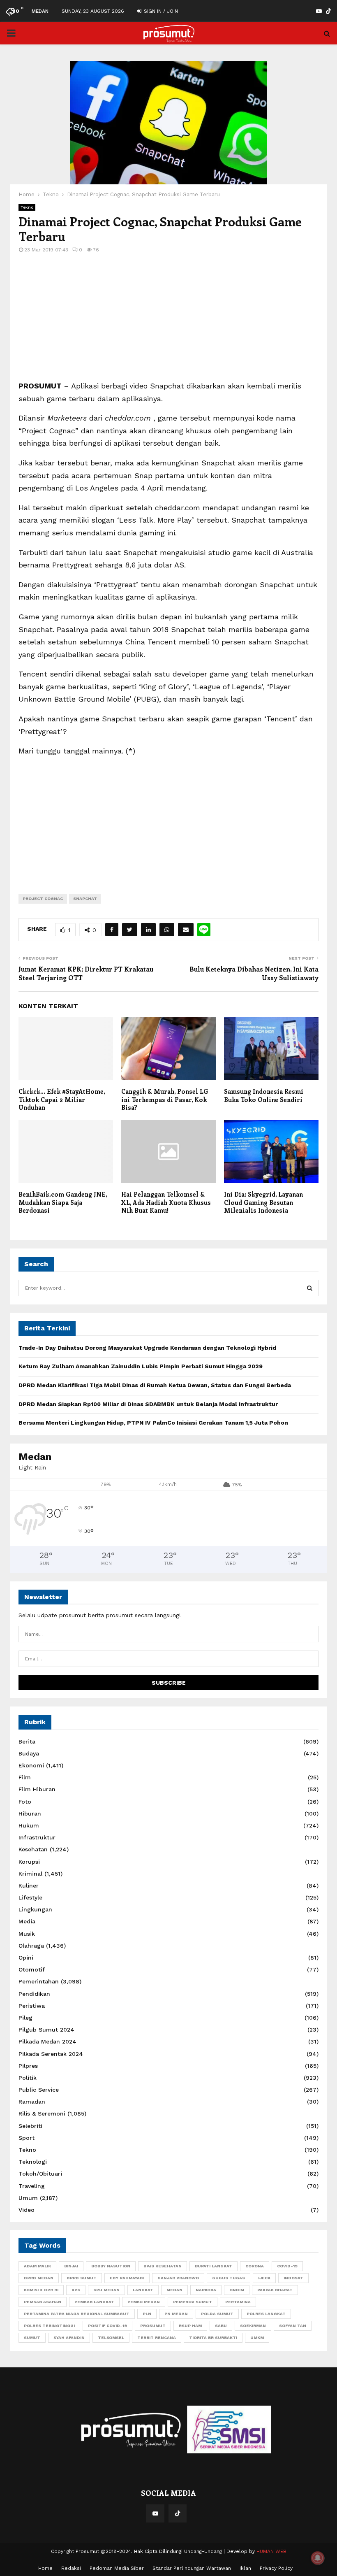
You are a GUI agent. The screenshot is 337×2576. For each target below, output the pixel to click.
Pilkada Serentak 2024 (51, 2054)
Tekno (27, 207)
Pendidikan (34, 1994)
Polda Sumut (217, 2314)
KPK (76, 2290)
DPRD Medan (39, 2278)
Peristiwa (32, 2006)
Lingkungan (35, 1909)
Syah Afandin (69, 2338)
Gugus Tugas (229, 2278)
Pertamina (238, 2302)
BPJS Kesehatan (163, 2266)
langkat (143, 2290)
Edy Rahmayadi (127, 2278)
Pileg (25, 2018)
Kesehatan (33, 1849)
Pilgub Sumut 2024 (46, 2030)
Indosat (293, 2278)
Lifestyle (30, 1897)
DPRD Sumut (82, 2278)
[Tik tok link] (328, 11)
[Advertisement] (168, 322)
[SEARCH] (310, 1288)
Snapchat (85, 899)
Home (45, 2568)
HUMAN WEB (271, 2551)
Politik (28, 2078)
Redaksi (71, 2568)
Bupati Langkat (214, 2266)
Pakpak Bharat (275, 2290)
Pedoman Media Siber (117, 2568)
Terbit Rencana (157, 2338)
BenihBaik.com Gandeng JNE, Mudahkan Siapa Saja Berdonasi (63, 1202)
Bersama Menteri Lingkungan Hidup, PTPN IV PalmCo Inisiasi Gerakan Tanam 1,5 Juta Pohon (153, 1423)
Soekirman (253, 2326)
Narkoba (206, 2290)
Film (25, 1777)
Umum (28, 2198)
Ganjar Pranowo (178, 2278)
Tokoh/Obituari (40, 2174)
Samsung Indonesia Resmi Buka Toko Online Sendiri (264, 1095)
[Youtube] (155, 2513)
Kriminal (30, 1874)
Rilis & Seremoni (42, 2113)
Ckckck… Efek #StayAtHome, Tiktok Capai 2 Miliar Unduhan (62, 1099)
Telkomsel (111, 2338)
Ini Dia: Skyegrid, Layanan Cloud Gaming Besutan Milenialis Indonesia (263, 1202)
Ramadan (32, 2102)
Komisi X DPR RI (41, 2290)
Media (27, 1921)
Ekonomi (31, 1765)
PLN (147, 2314)
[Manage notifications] (318, 2558)
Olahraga (31, 1946)
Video (27, 2210)
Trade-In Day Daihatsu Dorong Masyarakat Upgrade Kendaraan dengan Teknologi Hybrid (147, 1348)
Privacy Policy (276, 2568)
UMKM (257, 2338)
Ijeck (264, 2278)
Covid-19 (287, 2266)
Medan (174, 2290)
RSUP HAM (190, 2326)
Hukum (29, 1825)
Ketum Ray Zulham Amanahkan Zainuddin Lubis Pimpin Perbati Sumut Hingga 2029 (141, 1366)
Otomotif (32, 1969)
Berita (27, 1741)
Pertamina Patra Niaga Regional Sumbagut (77, 2314)
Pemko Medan (144, 2302)
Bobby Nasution (111, 2266)
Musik (27, 1934)
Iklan (245, 2568)
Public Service (39, 2090)
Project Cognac (43, 899)
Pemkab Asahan (43, 2302)
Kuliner (29, 1886)
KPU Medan (106, 2290)
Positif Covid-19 (107, 2326)
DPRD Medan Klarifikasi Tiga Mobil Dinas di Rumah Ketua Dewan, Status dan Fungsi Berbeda (155, 1385)
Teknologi (33, 2162)
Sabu (221, 2326)
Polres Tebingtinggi (49, 2326)
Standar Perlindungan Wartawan (192, 2568)
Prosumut (153, 2326)
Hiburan (30, 1813)
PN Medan (176, 2314)
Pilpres (28, 2066)
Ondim (237, 2290)
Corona (255, 2266)
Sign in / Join (160, 11)
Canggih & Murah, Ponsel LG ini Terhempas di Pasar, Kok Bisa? (165, 1099)
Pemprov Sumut (193, 2302)
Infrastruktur (37, 1837)
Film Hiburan (37, 1789)
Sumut (32, 2338)
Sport (27, 2138)
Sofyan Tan (293, 2326)
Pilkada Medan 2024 (47, 2041)
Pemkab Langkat (94, 2302)
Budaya (29, 1753)
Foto (25, 1802)
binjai (71, 2266)
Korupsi (29, 1862)
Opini (26, 1958)
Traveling (32, 2186)
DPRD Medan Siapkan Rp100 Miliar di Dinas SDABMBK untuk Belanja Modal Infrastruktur (148, 1404)
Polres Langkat (266, 2314)
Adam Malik (37, 2266)
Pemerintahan (39, 1981)
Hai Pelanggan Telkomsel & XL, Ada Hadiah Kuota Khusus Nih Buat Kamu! (166, 1202)
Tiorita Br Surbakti (213, 2338)
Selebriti (30, 2126)
